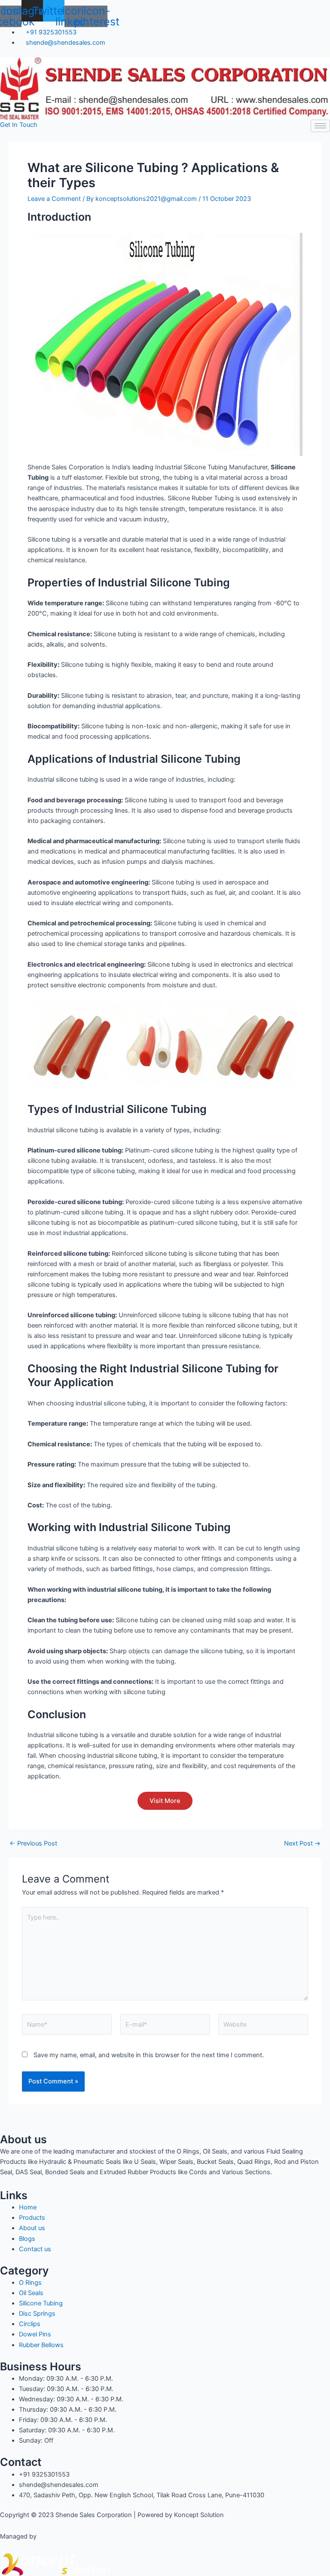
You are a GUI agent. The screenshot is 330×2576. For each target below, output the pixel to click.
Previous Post (33, 1844)
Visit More (165, 1801)
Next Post (302, 1844)
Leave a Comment (54, 199)
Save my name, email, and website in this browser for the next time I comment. (149, 2055)
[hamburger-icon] (320, 126)
